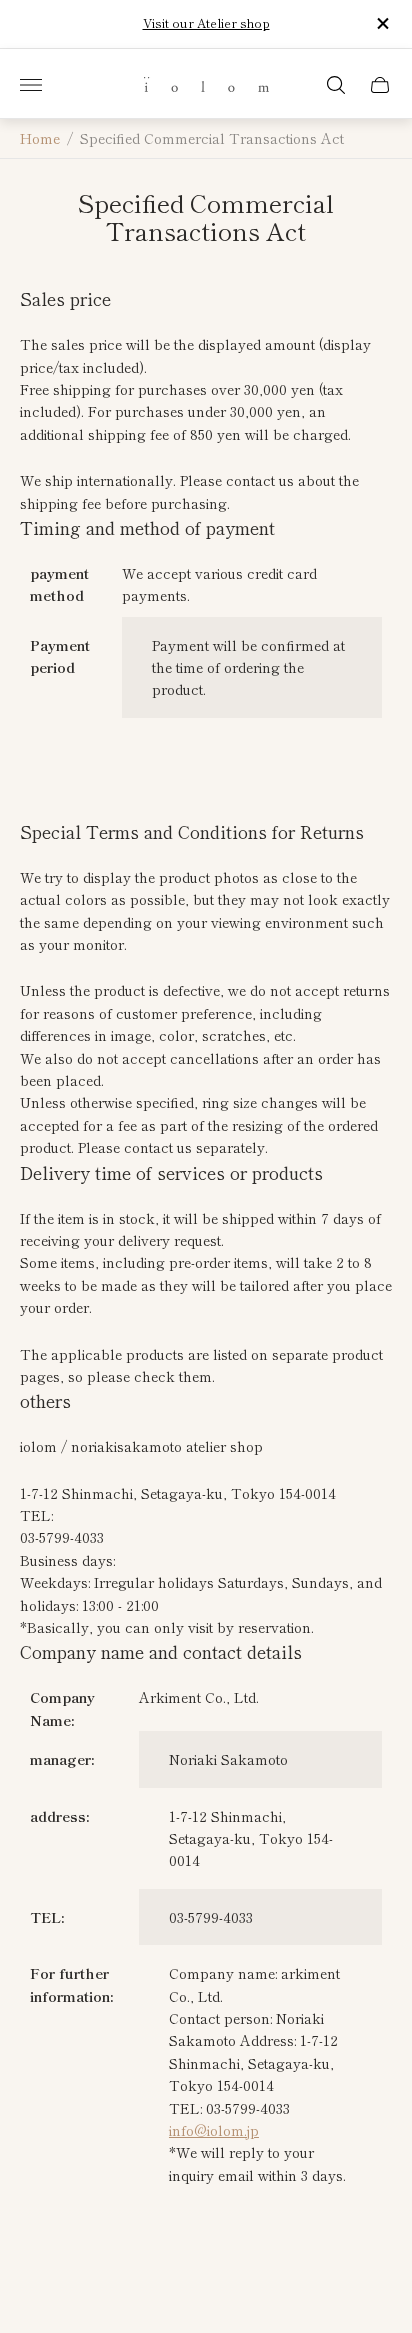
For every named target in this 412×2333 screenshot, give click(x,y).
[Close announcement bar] (381, 23)
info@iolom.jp (214, 2130)
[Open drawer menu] (31, 85)
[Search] (336, 85)
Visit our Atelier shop (206, 23)
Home (40, 138)
